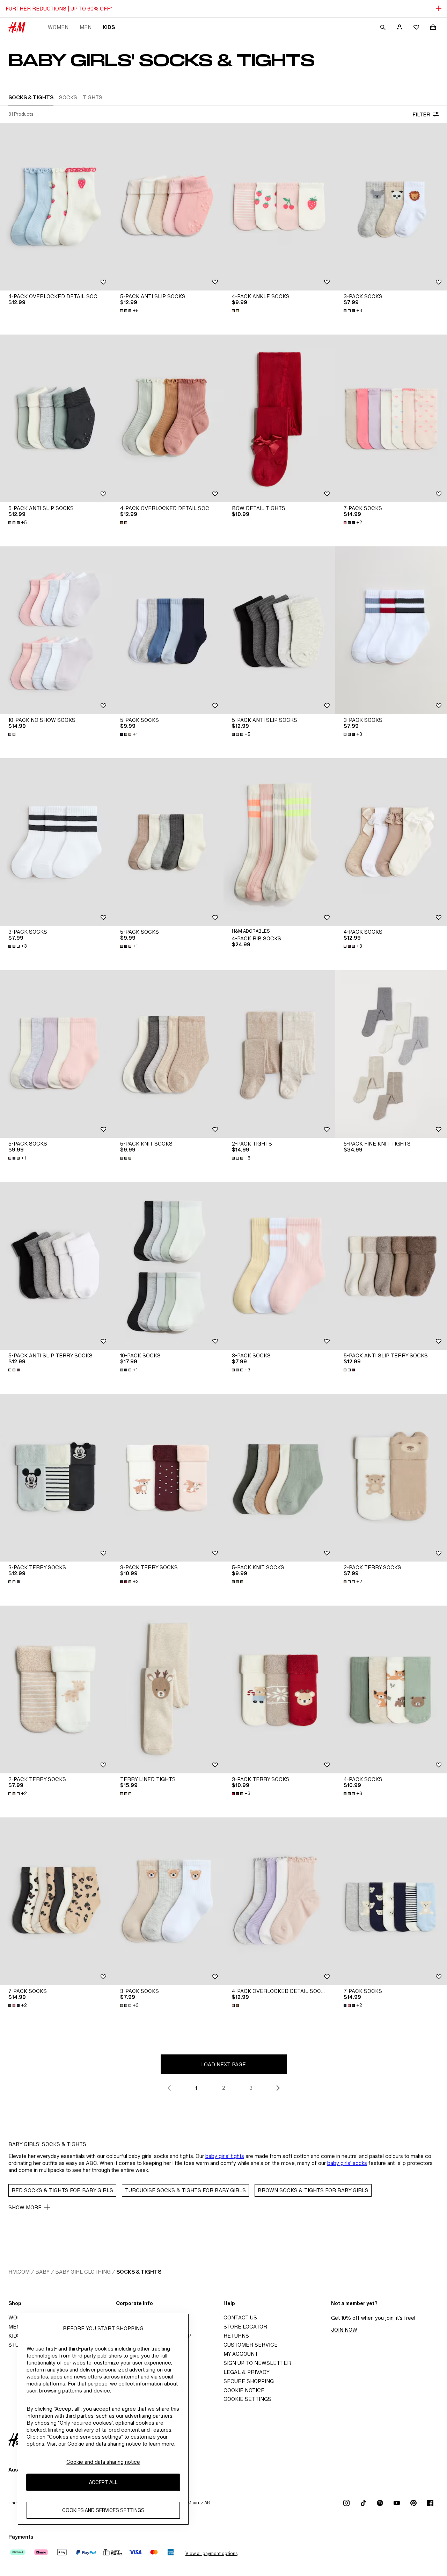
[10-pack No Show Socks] (56, 630)
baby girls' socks (347, 2163)
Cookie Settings (247, 2399)
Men (86, 27)
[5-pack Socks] (168, 630)
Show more (25, 2207)
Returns (236, 2336)
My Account (241, 2354)
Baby (42, 2272)
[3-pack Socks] (391, 207)
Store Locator (245, 2327)
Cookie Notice (244, 2390)
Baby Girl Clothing (83, 2272)
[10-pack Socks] (168, 1266)
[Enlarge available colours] (236, 311)
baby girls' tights (225, 2156)
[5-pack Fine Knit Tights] (391, 1054)
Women (58, 27)
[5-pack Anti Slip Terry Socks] (56, 1266)
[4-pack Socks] (391, 842)
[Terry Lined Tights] (168, 1689)
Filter (421, 114)
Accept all (103, 2482)
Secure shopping (249, 2381)
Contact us (240, 2317)
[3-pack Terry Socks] (56, 1478)
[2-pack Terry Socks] (391, 1478)
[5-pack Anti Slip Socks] (168, 207)
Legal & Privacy (247, 2372)
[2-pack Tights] (279, 1054)
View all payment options (211, 2553)
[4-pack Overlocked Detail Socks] (56, 207)
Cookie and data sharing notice (103, 2462)
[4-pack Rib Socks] (279, 842)
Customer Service (251, 2345)
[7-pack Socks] (391, 418)
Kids (109, 27)
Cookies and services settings (103, 2510)
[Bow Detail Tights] (279, 418)
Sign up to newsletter (257, 2363)
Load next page (223, 2064)
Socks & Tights (139, 2272)
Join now (344, 2330)
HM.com (19, 2272)
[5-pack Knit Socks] (168, 1054)
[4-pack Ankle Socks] (279, 207)
